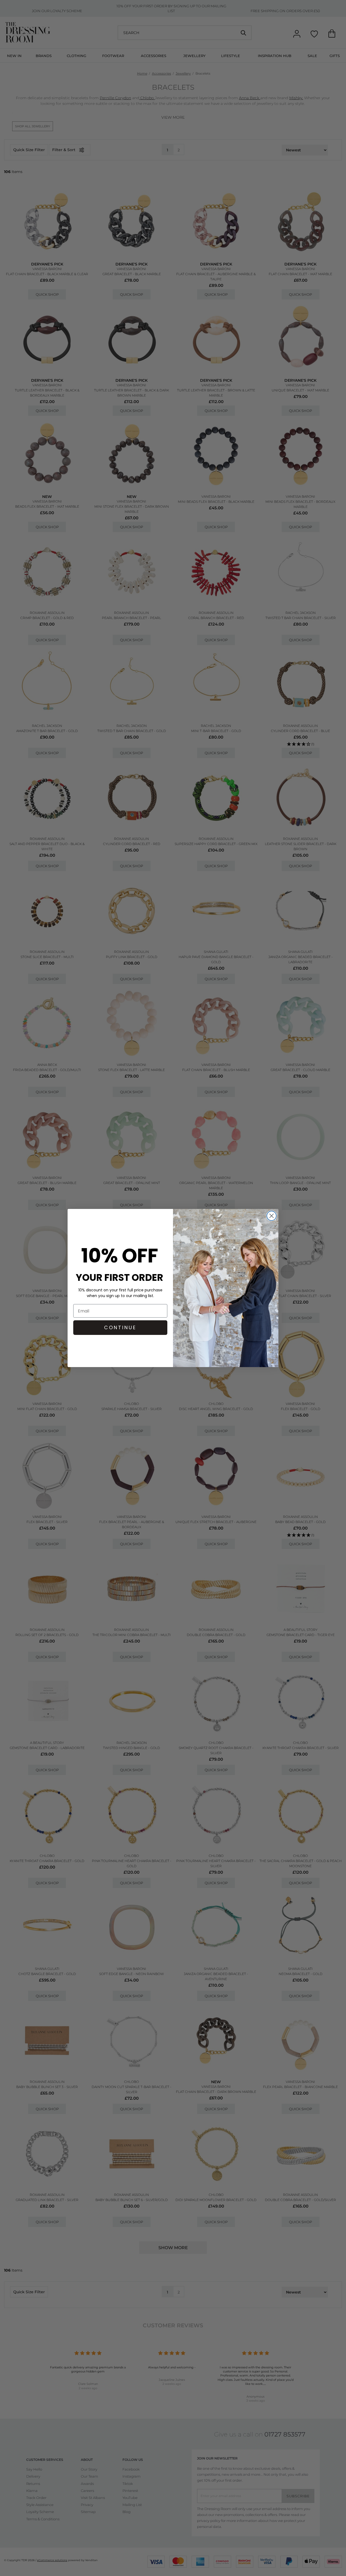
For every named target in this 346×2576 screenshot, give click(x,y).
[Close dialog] (272, 1216)
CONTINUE (120, 1327)
